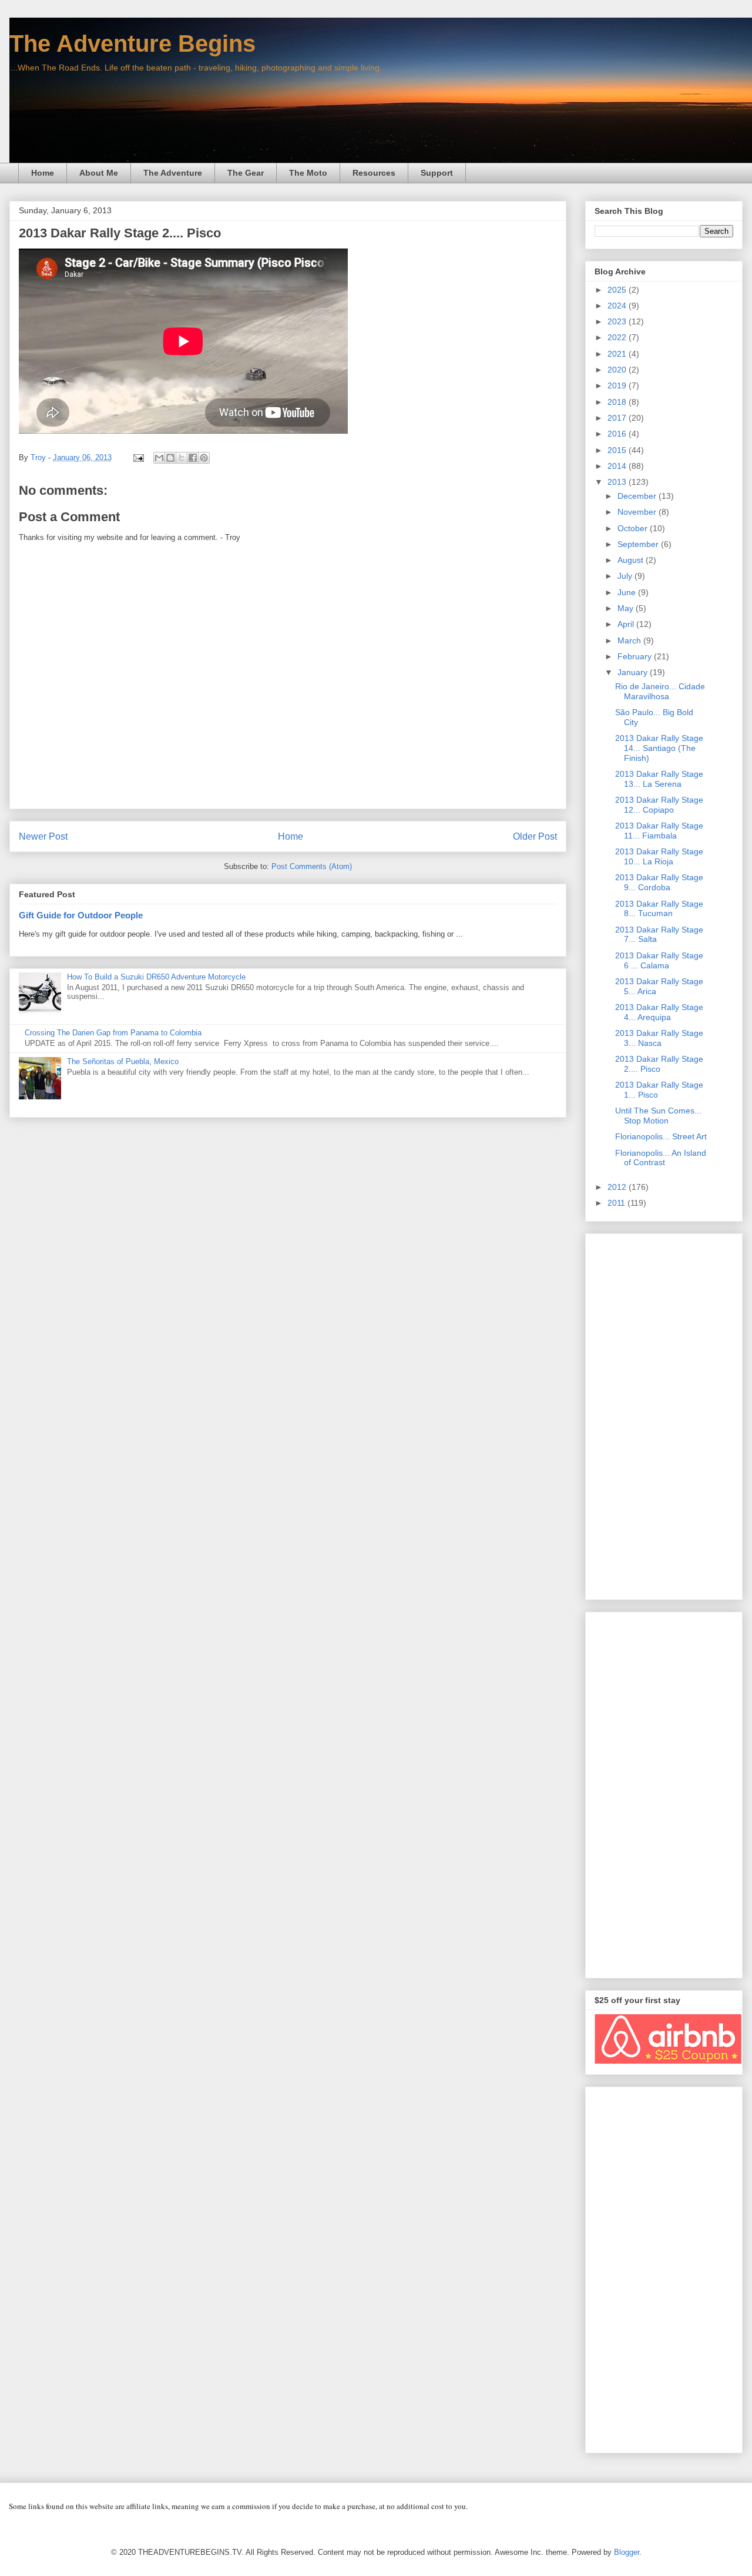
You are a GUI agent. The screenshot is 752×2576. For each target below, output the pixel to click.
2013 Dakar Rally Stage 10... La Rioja (659, 856)
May (627, 608)
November (638, 512)
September (639, 544)
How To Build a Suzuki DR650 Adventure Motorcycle (156, 977)
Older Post (535, 836)
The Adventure (173, 173)
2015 (618, 450)
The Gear (246, 173)
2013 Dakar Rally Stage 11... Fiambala (659, 831)
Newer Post (43, 836)
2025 (618, 290)
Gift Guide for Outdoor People (81, 915)
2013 (618, 482)
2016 (618, 434)
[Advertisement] (664, 1414)
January (634, 672)
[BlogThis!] (170, 458)
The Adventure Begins (132, 43)
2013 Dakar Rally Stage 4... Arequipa (659, 1012)
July (626, 576)
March (630, 640)
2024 (618, 306)
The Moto (308, 173)
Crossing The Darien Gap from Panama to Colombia (113, 1033)
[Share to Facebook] (193, 458)
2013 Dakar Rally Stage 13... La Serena (659, 779)
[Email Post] (138, 457)
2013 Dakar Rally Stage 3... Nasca (659, 1038)
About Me (99, 173)
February (636, 656)
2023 (618, 321)
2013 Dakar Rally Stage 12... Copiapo (659, 805)
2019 (618, 385)
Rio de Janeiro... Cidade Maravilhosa (660, 691)
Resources (374, 173)
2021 (618, 354)
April (627, 624)
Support (437, 173)
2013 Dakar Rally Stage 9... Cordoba (659, 882)
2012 (618, 1187)
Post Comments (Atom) (312, 866)
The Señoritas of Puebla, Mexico (123, 1061)
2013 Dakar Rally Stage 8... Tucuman (659, 909)
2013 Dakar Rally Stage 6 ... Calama (659, 960)
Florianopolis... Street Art (661, 1136)
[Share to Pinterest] (204, 458)
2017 (618, 418)
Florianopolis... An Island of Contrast (661, 1158)
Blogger (627, 2552)
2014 (618, 466)
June (628, 592)
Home (43, 173)
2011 (617, 1203)
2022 (618, 337)
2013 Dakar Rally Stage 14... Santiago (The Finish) (659, 748)
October (634, 528)
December (638, 496)
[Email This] (159, 458)
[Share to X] (182, 458)
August (632, 560)
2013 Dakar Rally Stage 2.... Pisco (659, 1064)
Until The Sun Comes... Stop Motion (658, 1116)
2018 (618, 402)
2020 (618, 370)
